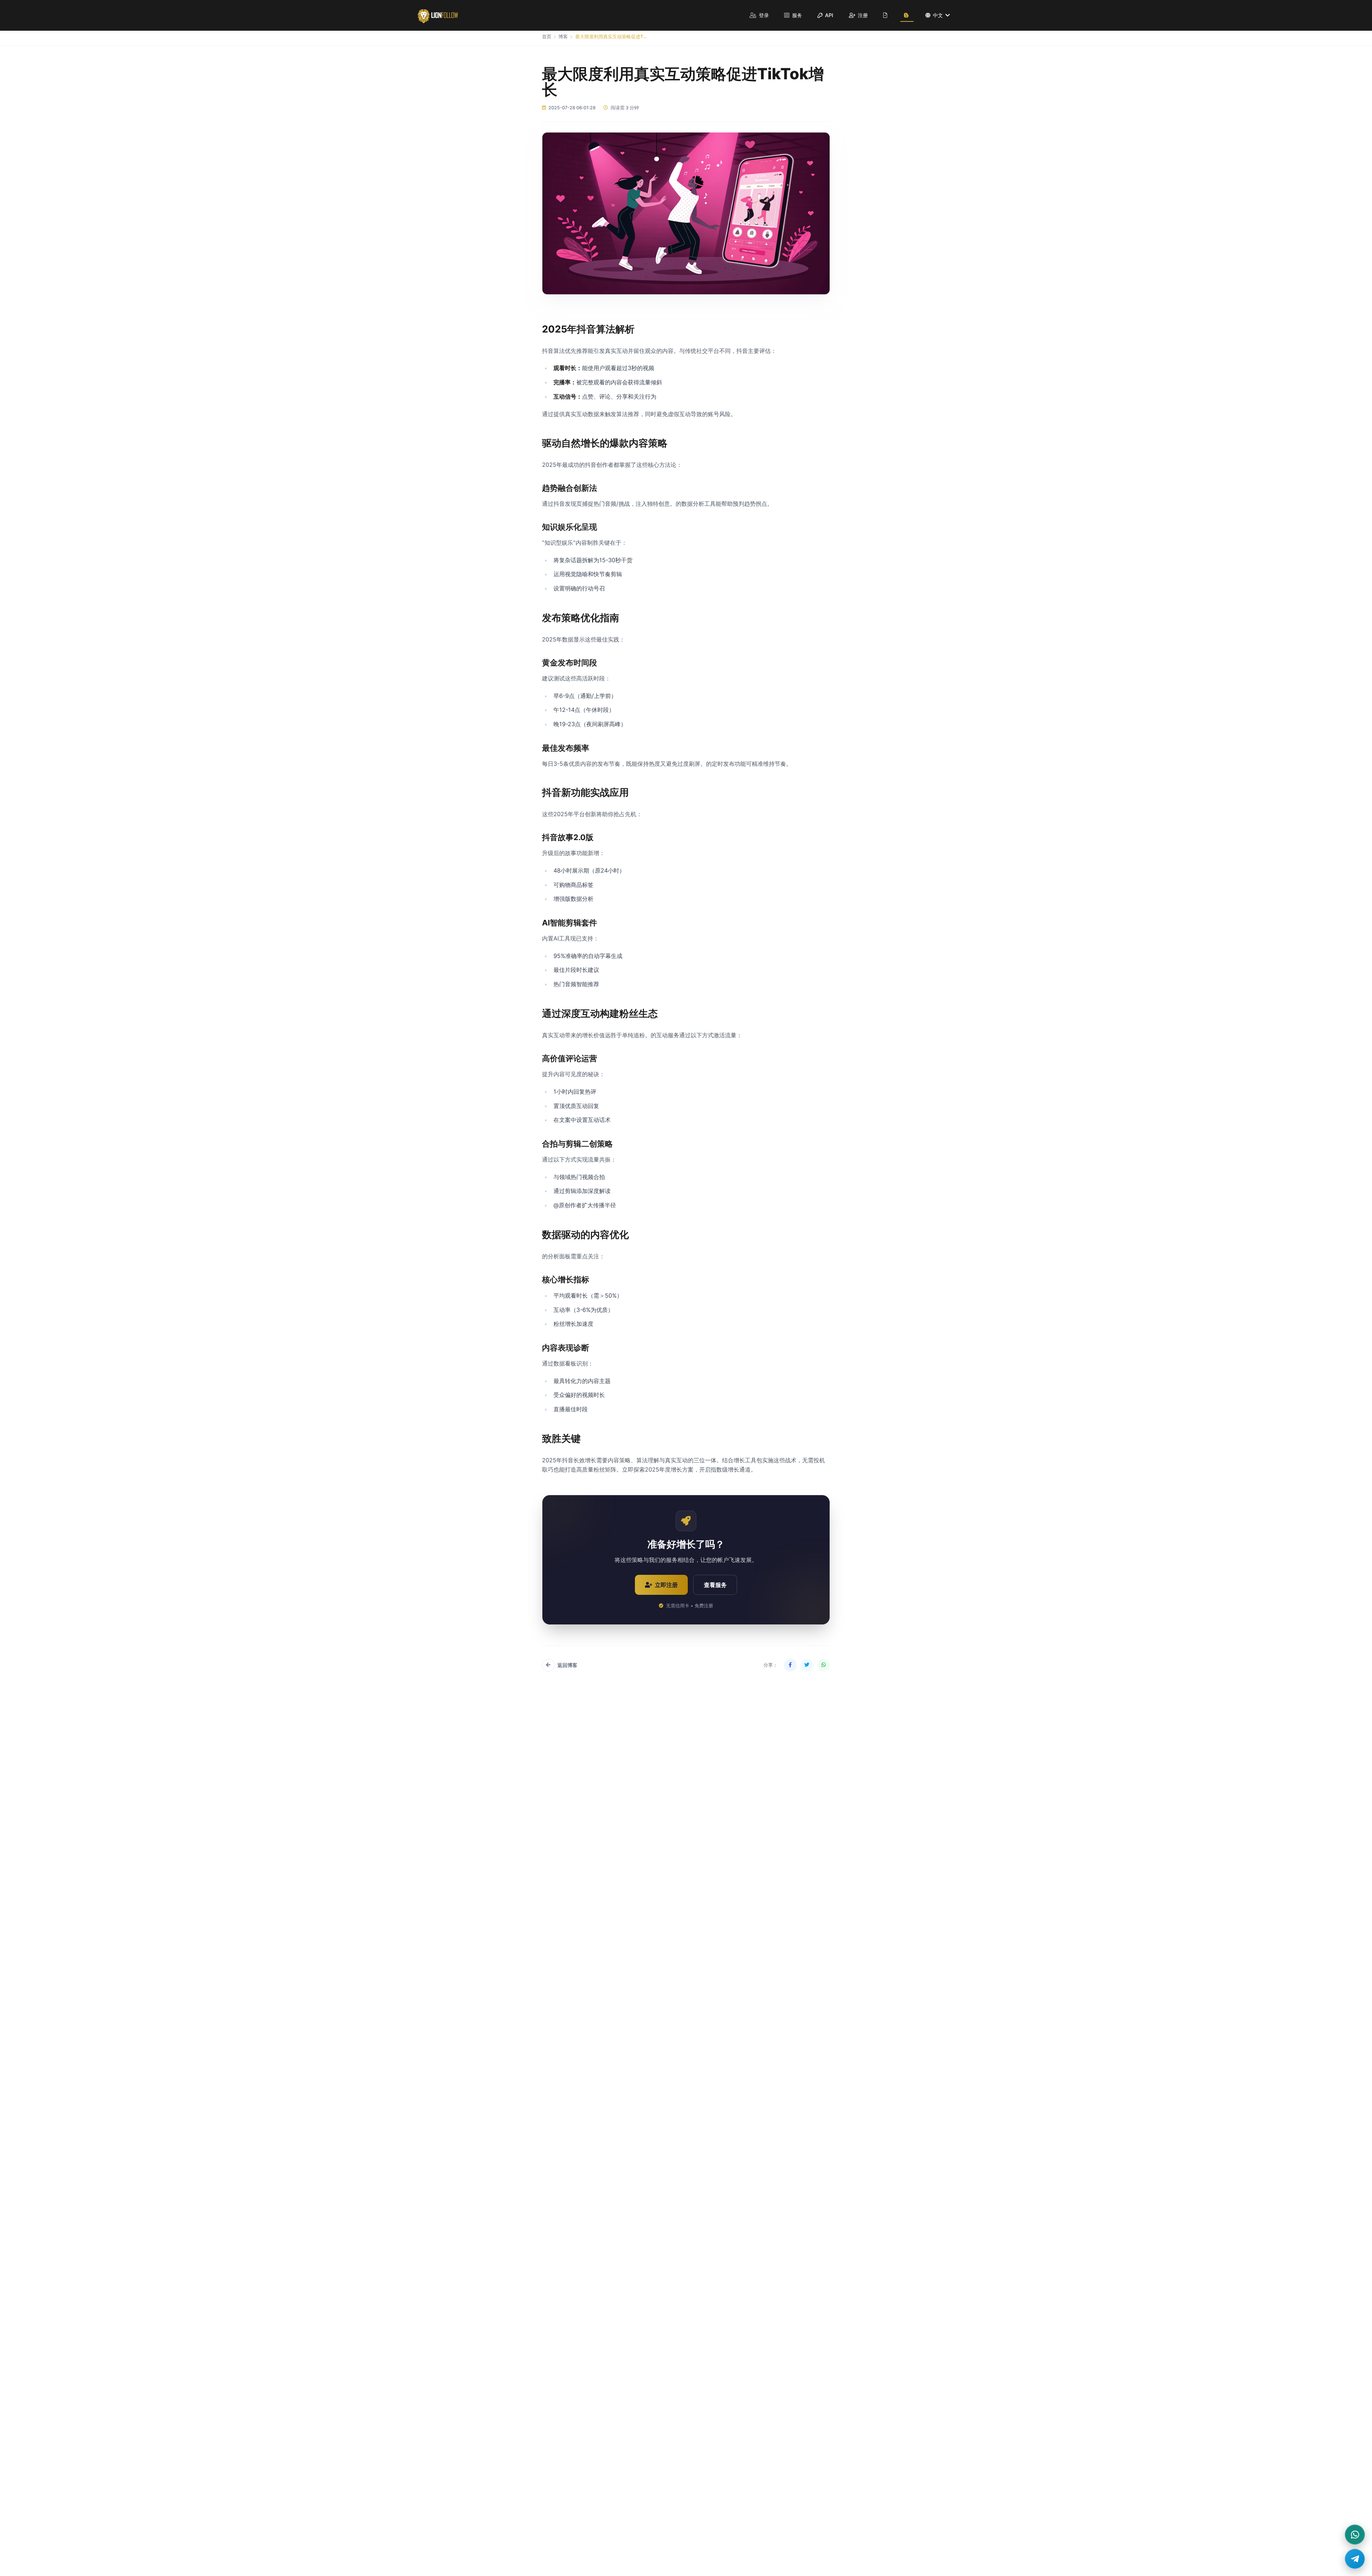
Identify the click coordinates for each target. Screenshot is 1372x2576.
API (828, 15)
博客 (563, 37)
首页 (547, 37)
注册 (862, 15)
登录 (763, 15)
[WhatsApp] (1355, 2535)
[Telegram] (1355, 2559)
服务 (796, 15)
